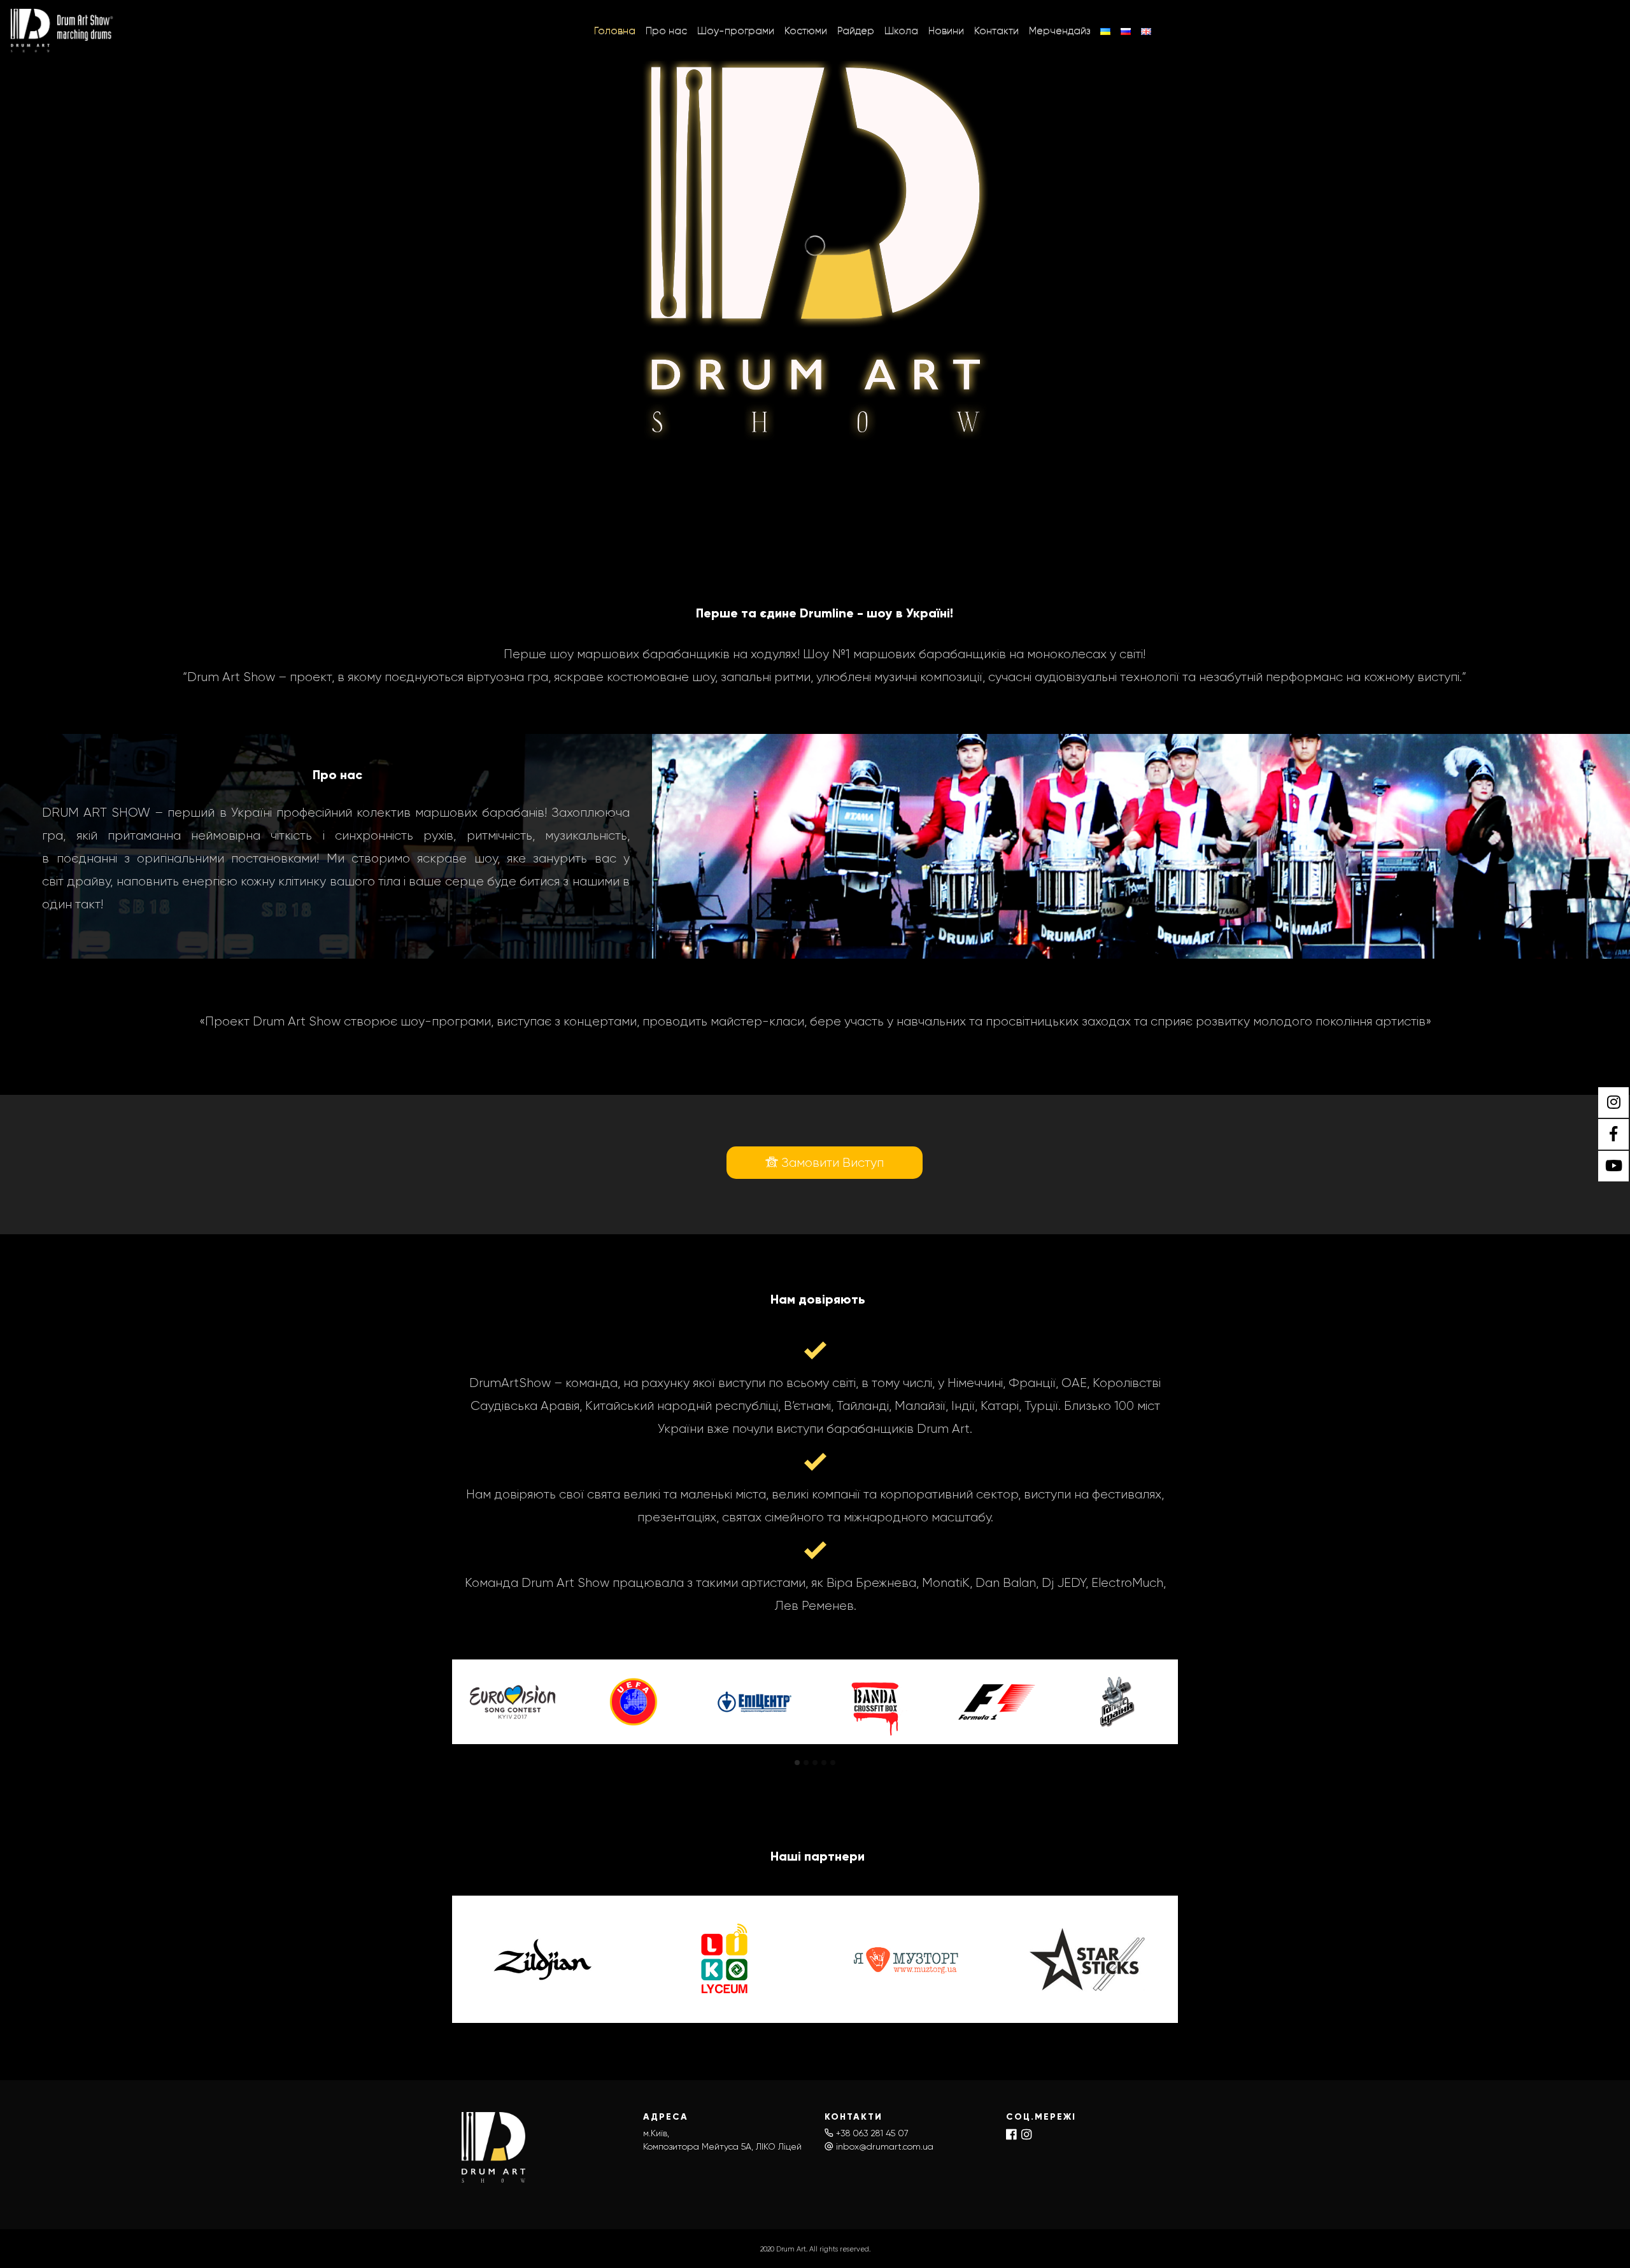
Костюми (806, 30)
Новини (946, 30)
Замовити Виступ (831, 1163)
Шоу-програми (736, 30)
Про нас (666, 30)
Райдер (856, 30)
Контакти (996, 30)
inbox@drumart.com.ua (885, 2146)
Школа (901, 30)
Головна (615, 30)
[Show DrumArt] (63, 31)
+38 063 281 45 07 (872, 2133)
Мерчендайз (1059, 30)
